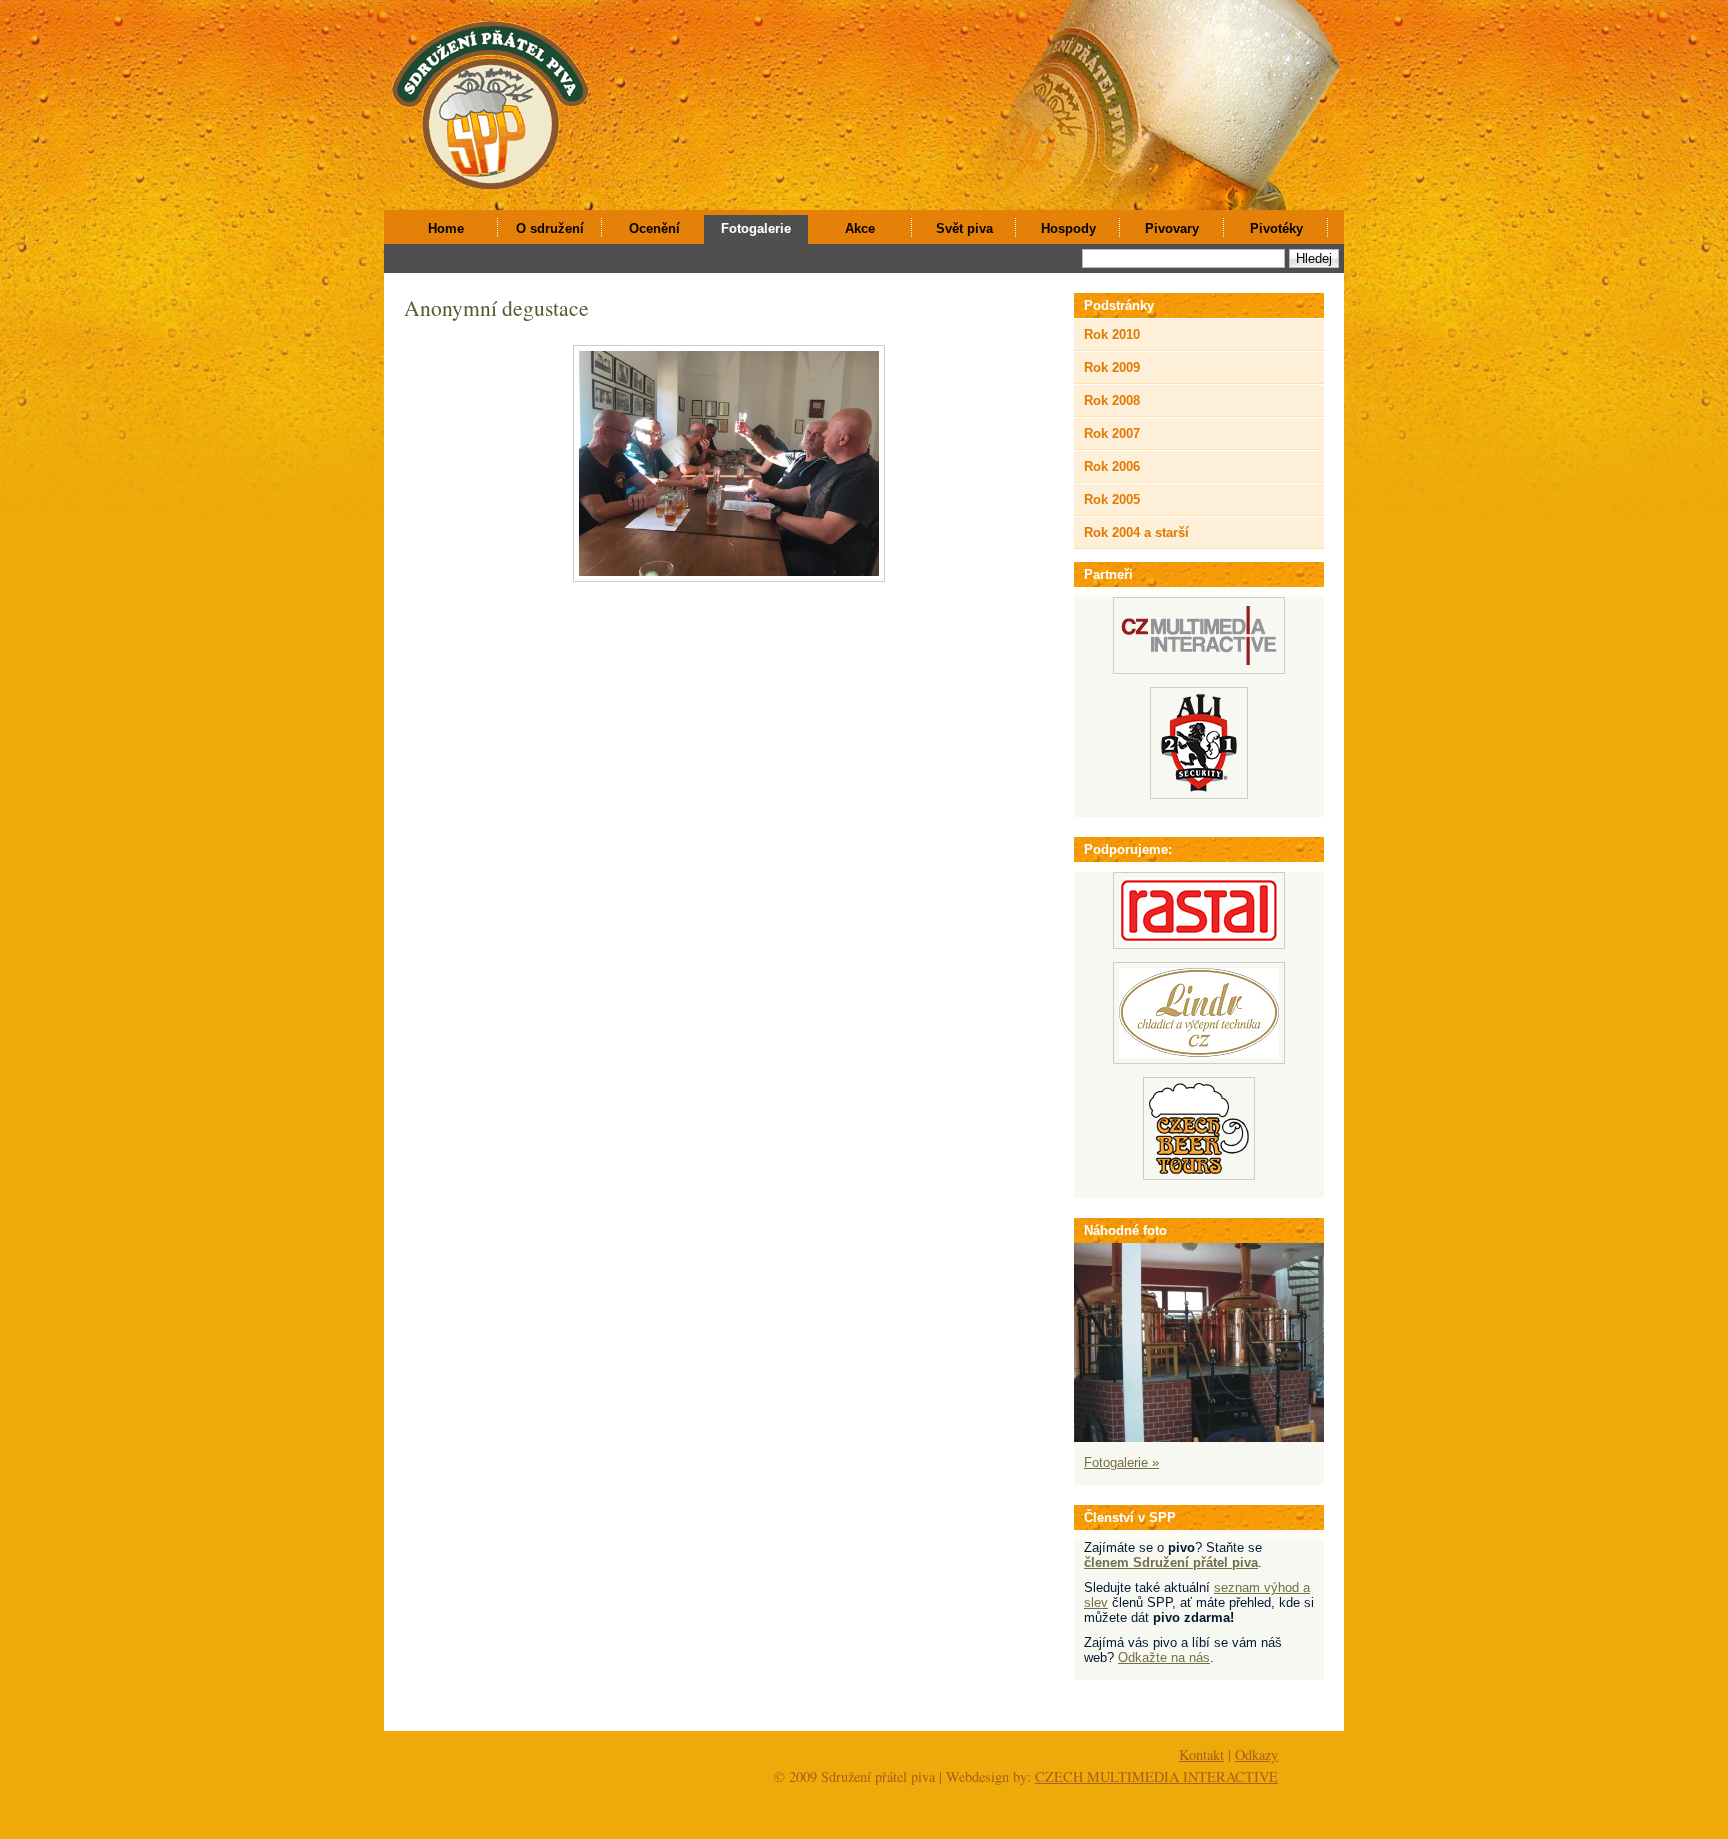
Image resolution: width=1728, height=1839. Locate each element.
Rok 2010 (1112, 334)
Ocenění (654, 228)
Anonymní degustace (496, 307)
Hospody (1068, 228)
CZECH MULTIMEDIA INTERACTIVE (1156, 1776)
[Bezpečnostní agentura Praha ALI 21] (1199, 794)
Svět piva (964, 228)
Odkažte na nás (1164, 1657)
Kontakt (1201, 1754)
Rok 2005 (1112, 499)
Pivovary (1172, 228)
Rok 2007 (1112, 433)
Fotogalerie (756, 228)
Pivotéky (1276, 228)
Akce (860, 228)
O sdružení (550, 228)
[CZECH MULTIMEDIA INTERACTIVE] (1199, 669)
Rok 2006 (1112, 466)
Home (446, 228)
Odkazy (1256, 1754)
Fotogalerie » (1121, 1462)
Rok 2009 (1112, 367)
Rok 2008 (1112, 400)
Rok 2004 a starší (1136, 532)
